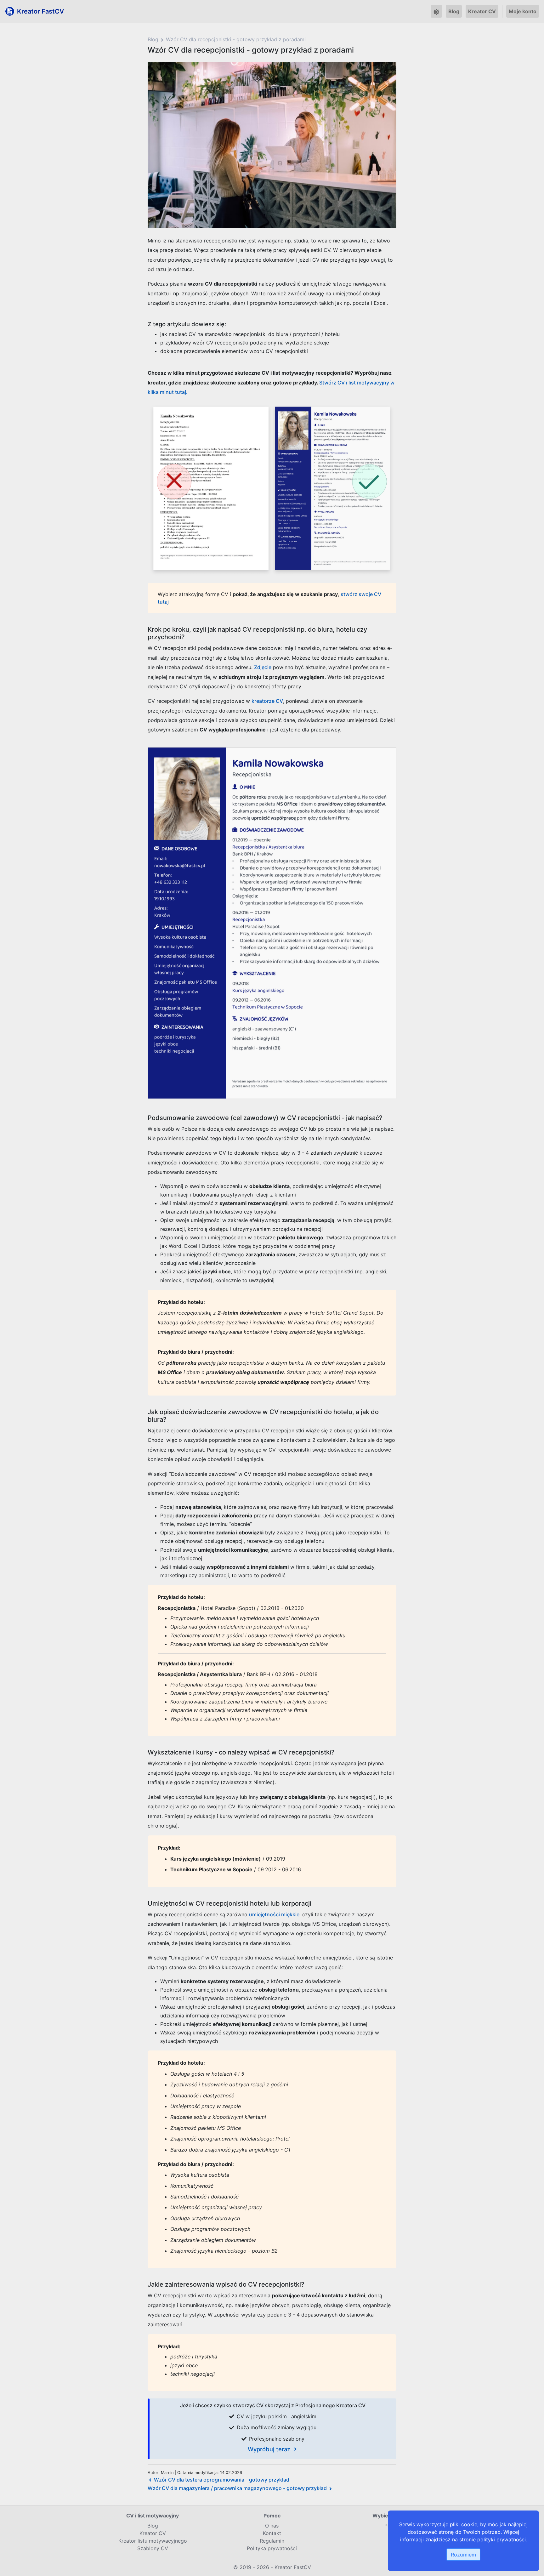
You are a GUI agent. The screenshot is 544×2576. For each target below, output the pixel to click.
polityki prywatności (501, 2539)
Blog (454, 11)
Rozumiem (463, 2555)
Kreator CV (482, 11)
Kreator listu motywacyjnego (153, 2541)
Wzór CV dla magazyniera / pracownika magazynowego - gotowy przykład (237, 2488)
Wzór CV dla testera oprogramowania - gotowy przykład (222, 2480)
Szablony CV (153, 2548)
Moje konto (523, 11)
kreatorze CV (267, 701)
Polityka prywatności (272, 2548)
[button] (436, 11)
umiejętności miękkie (274, 1914)
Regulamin (272, 2541)
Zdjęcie (263, 667)
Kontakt (272, 2533)
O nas (272, 2526)
